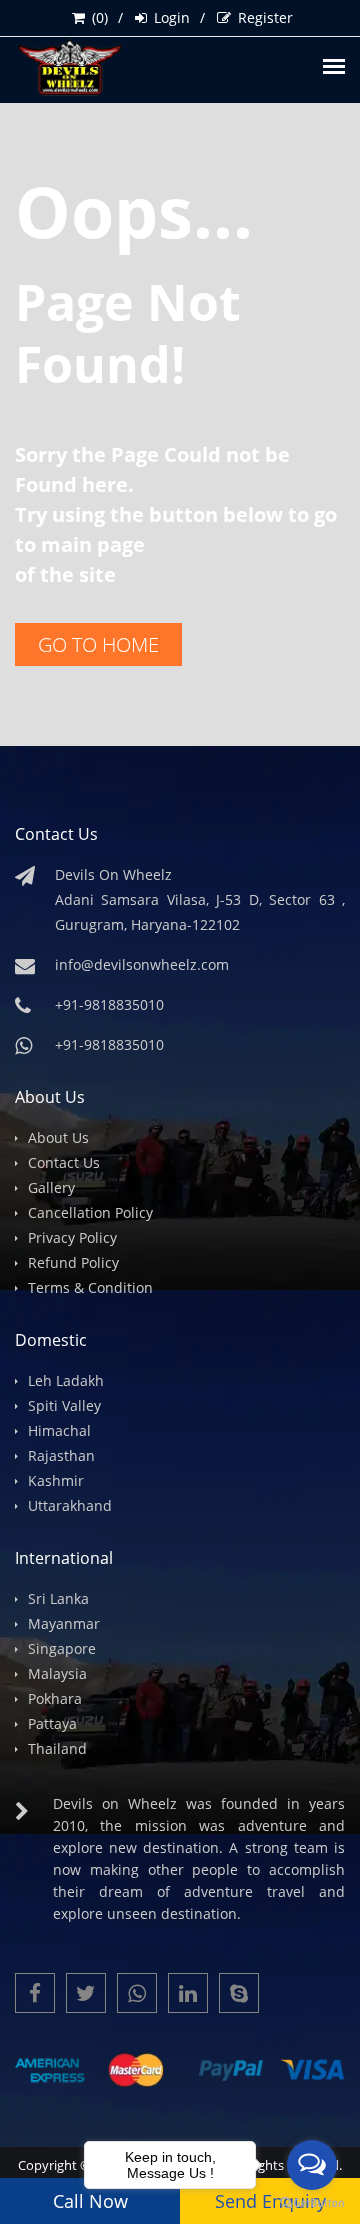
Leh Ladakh (66, 1380)
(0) (100, 17)
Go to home (98, 644)
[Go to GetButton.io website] (312, 2203)
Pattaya (52, 1723)
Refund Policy (73, 1262)
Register (265, 17)
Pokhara (55, 1698)
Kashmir (56, 1480)
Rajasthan (61, 1455)
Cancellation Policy (90, 1212)
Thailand (57, 1748)
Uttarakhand (70, 1505)
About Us (58, 1137)
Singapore (62, 1648)
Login (172, 17)
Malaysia (57, 1673)
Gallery (51, 1187)
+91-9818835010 (109, 1044)
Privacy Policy (72, 1237)
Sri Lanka (58, 1598)
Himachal (59, 1430)
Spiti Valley (64, 1405)
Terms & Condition (90, 1287)
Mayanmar (64, 1623)
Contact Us (64, 1162)
